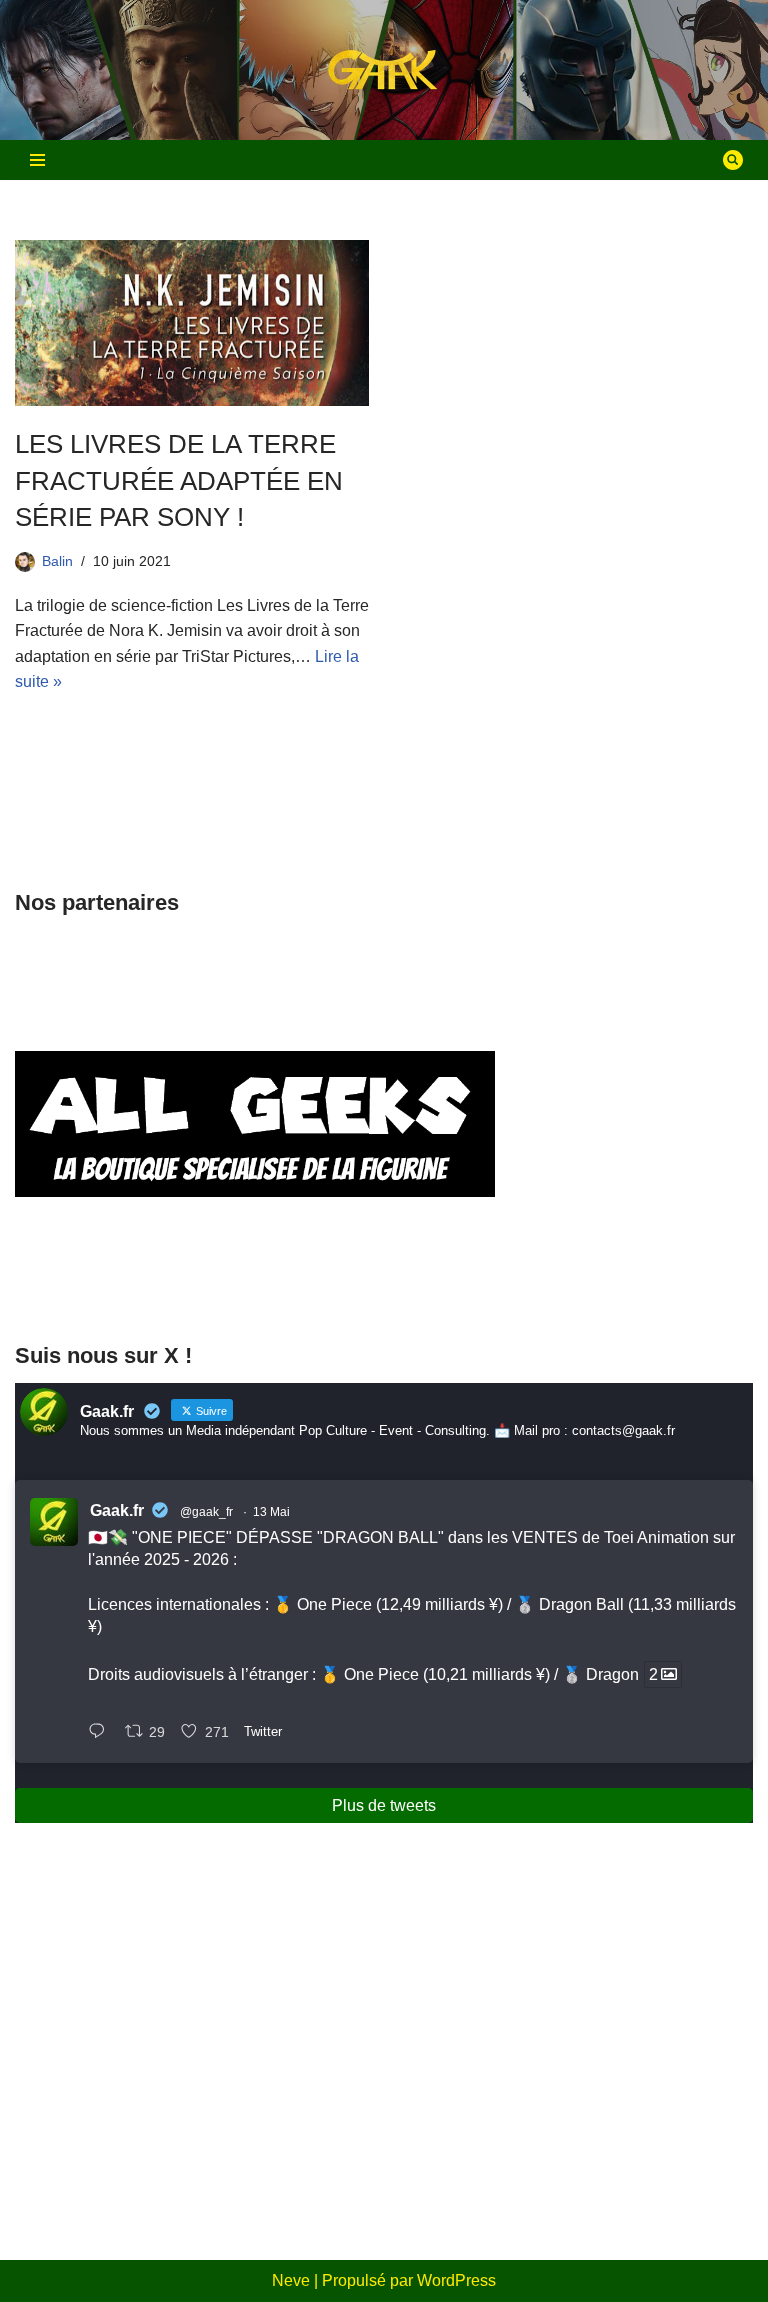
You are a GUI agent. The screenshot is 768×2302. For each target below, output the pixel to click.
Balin (57, 561)
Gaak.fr (117, 1510)
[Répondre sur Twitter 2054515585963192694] (101, 1733)
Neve (291, 2280)
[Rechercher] (733, 160)
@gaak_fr (206, 1512)
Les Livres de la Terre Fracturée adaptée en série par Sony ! (179, 480)
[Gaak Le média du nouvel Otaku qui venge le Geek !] (384, 70)
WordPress (456, 2280)
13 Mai (271, 1512)
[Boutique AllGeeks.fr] (255, 1284)
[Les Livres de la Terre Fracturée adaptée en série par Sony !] (192, 323)
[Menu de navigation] (37, 160)
